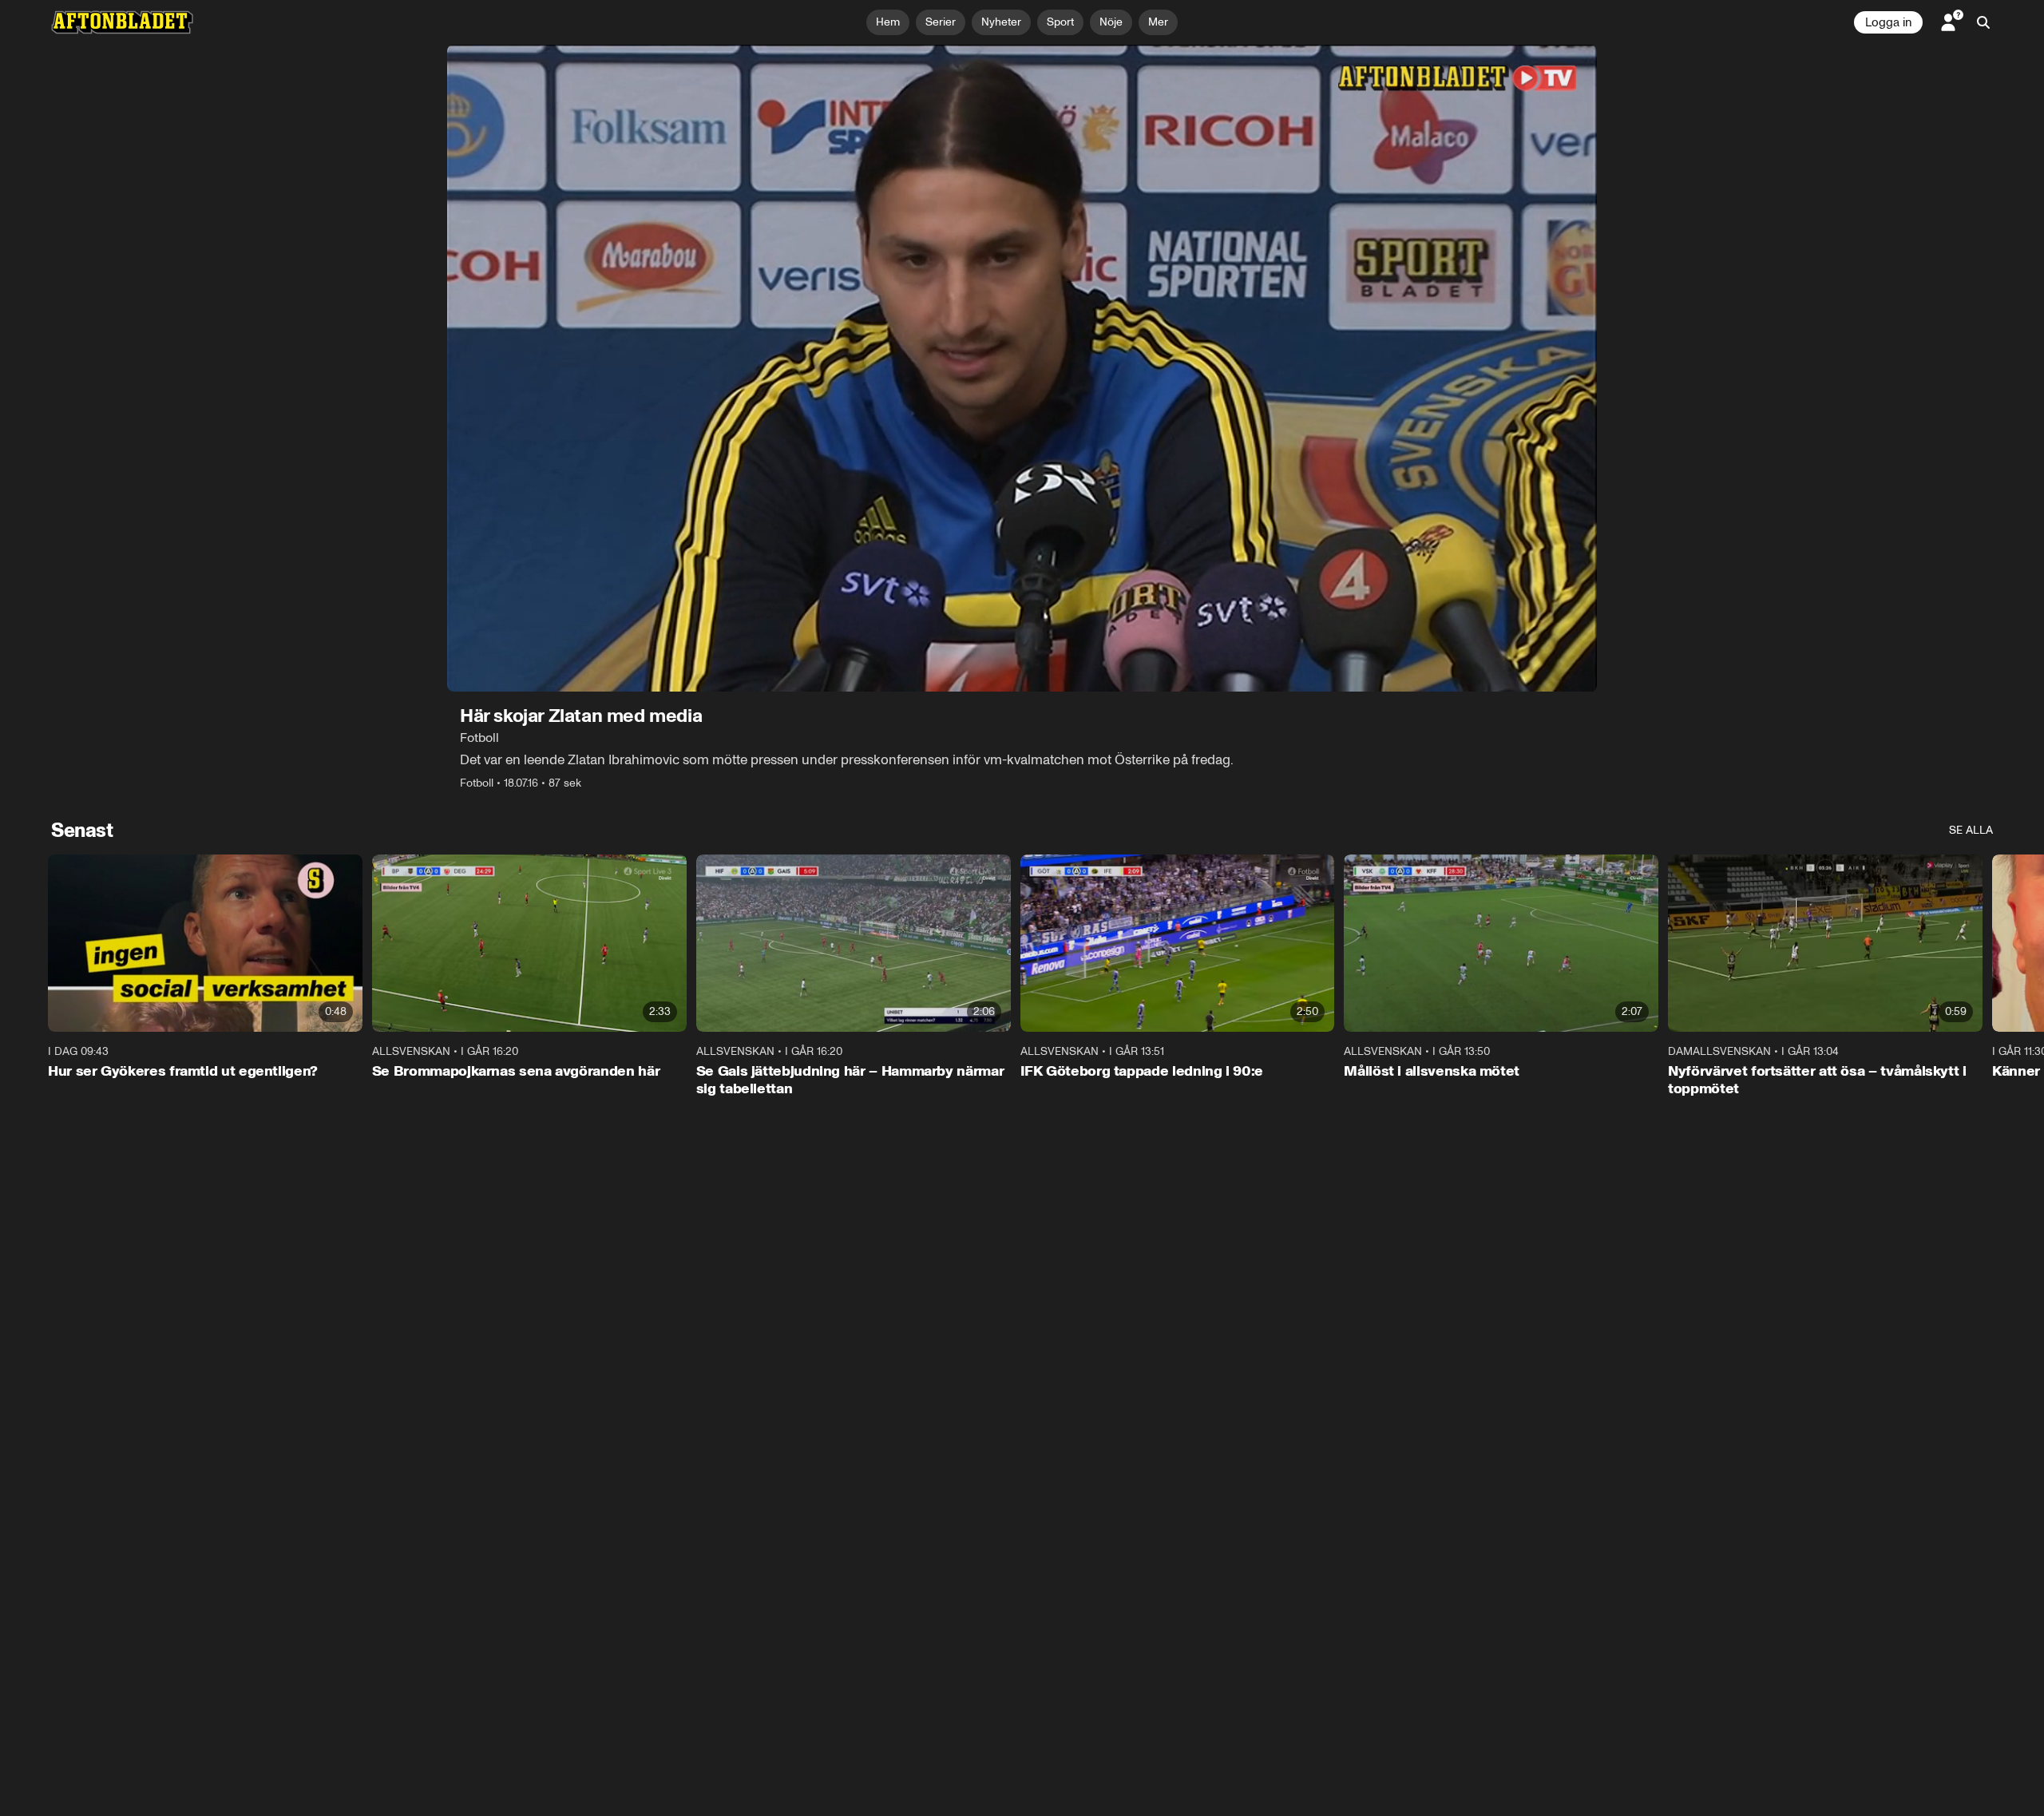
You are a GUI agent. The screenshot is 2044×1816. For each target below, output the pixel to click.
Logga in (1888, 22)
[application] (1022, 368)
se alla (1971, 830)
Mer (1158, 22)
